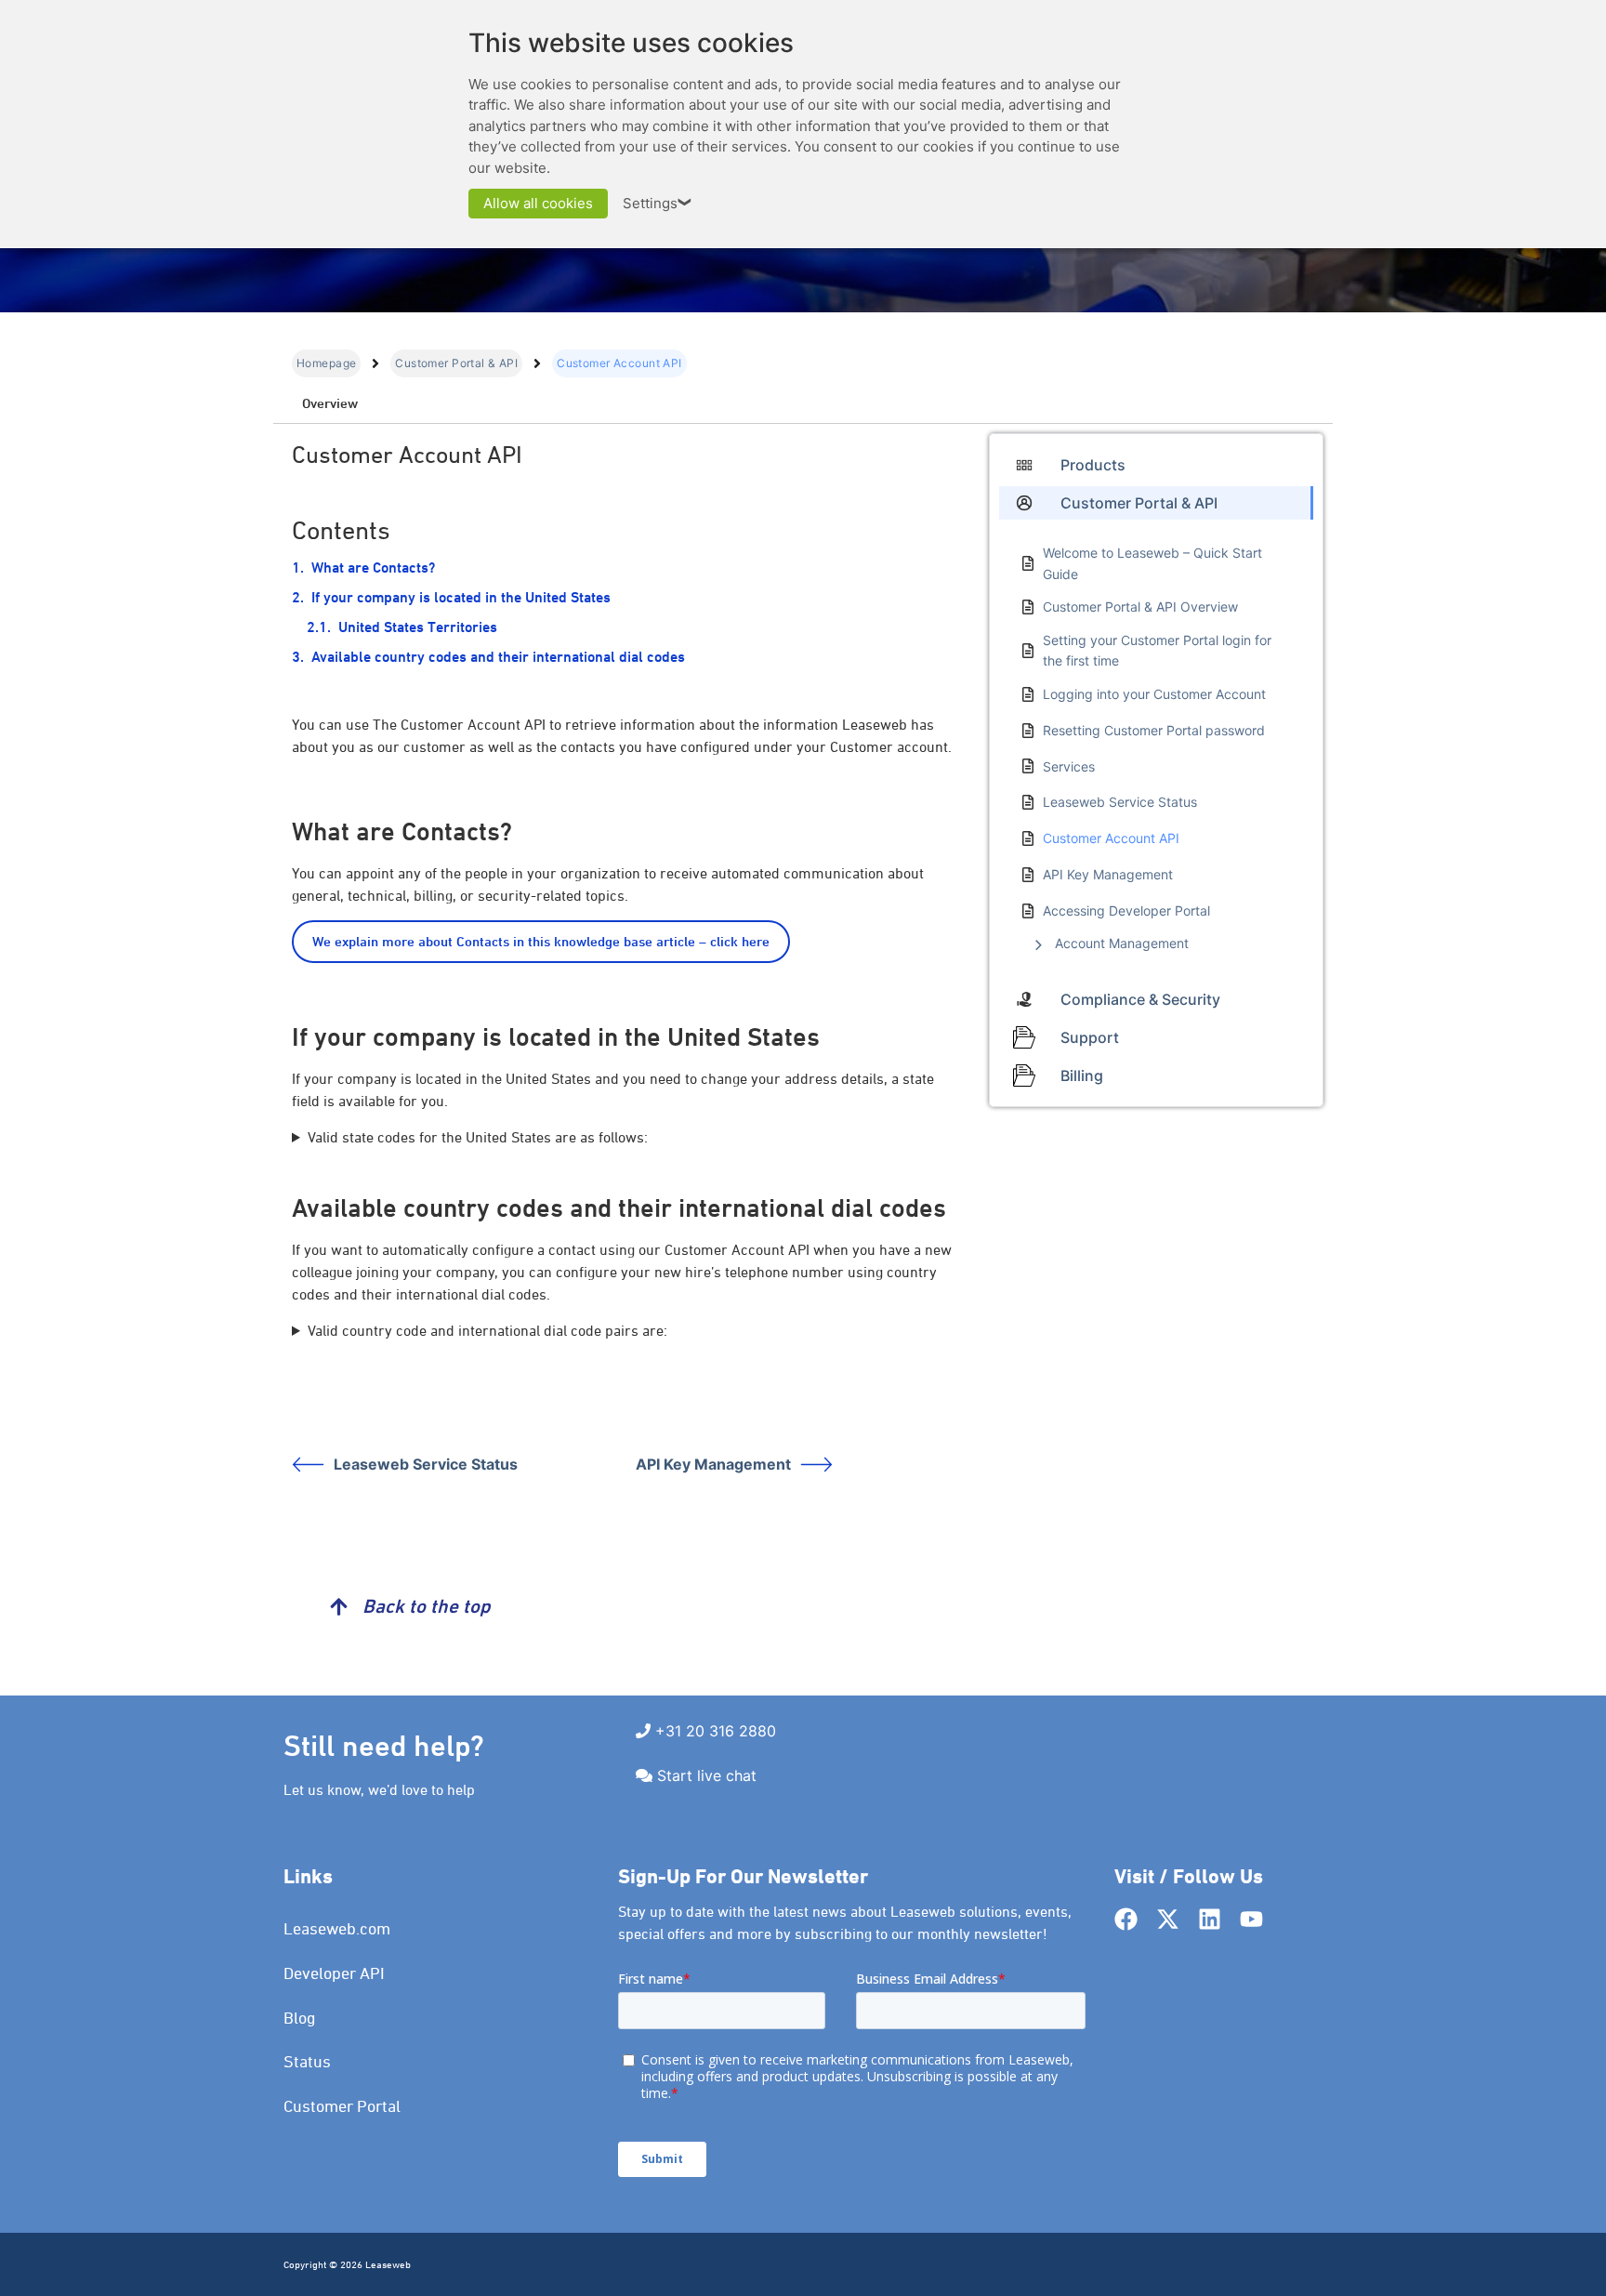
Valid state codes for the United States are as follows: (478, 1137)
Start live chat (707, 1775)
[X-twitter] (1168, 1919)
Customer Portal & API (456, 363)
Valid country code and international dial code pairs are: (487, 1330)
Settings (658, 203)
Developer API (334, 1973)
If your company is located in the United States (461, 597)
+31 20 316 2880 (716, 1731)
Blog (300, 2018)
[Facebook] (1126, 1919)
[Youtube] (1251, 1919)
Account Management (1122, 943)
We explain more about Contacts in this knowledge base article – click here (541, 941)
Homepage (326, 363)
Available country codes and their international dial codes (498, 657)
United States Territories (418, 627)
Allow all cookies (538, 203)
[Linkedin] (1210, 1919)
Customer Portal (342, 2106)
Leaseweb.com (337, 1928)
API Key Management (713, 1464)
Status (307, 2061)
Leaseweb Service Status (426, 1464)
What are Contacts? (373, 567)
